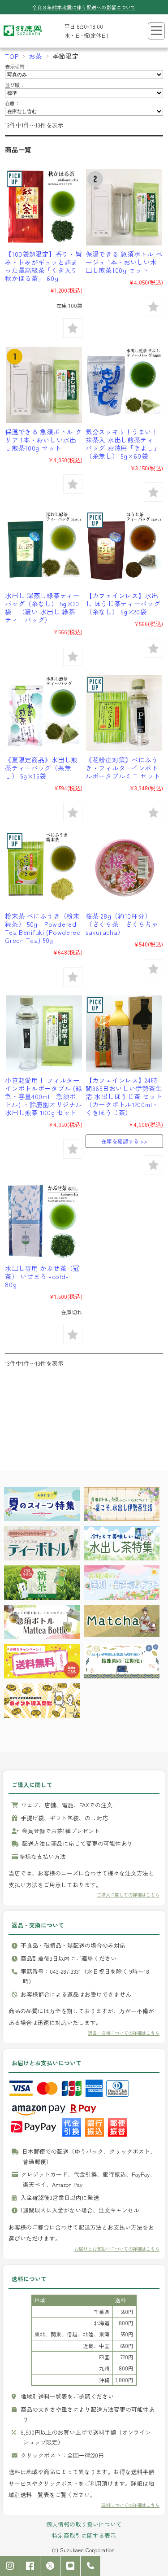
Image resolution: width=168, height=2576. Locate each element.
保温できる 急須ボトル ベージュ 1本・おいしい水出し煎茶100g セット (124, 262)
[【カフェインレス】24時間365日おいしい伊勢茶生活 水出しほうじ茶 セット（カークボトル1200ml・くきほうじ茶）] (124, 1034)
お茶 (35, 56)
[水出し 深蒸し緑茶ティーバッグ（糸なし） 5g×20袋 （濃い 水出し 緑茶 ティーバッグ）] (44, 549)
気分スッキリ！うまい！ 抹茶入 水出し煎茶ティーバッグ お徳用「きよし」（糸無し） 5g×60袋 (123, 444)
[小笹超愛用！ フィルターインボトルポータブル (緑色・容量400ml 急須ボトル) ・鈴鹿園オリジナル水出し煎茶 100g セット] (44, 1034)
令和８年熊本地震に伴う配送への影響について (84, 7)
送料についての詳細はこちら (130, 2505)
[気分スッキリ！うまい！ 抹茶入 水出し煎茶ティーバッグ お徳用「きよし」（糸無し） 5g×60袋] (124, 385)
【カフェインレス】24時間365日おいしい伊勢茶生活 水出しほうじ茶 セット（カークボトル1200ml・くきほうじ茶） (124, 1096)
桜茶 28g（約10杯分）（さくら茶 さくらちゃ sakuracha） (125, 924)
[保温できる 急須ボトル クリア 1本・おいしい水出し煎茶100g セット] (44, 385)
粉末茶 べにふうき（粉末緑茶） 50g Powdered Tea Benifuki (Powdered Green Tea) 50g (43, 928)
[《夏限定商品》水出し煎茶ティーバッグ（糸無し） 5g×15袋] (44, 713)
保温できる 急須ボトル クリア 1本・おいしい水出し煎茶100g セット (43, 440)
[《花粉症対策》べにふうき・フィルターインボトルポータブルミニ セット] (124, 713)
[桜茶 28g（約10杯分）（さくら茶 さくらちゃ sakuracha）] (124, 869)
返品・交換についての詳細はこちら (124, 2033)
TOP (12, 56)
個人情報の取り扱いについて (84, 2524)
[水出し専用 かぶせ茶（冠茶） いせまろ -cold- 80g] (44, 1222)
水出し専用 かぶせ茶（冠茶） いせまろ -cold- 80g (42, 1276)
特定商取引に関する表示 (84, 2535)
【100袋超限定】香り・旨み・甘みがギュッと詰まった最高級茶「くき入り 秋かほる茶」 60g (43, 266)
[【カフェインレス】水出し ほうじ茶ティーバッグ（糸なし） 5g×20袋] (124, 549)
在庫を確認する (120, 1141)
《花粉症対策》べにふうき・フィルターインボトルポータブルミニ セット (123, 768)
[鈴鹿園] (23, 38)
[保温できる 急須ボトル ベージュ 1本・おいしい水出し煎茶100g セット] (124, 207)
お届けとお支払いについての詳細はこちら (117, 2249)
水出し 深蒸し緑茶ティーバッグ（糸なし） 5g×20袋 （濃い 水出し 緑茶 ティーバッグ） (42, 607)
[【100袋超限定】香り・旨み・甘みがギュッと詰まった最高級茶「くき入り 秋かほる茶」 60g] (44, 207)
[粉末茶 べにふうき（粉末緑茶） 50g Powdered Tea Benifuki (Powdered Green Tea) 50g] (44, 869)
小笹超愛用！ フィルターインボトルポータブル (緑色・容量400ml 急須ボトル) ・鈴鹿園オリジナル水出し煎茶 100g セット (43, 1096)
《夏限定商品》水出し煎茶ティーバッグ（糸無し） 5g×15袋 (41, 768)
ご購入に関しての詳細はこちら (128, 1895)
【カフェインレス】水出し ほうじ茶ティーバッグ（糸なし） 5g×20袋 (123, 603)
